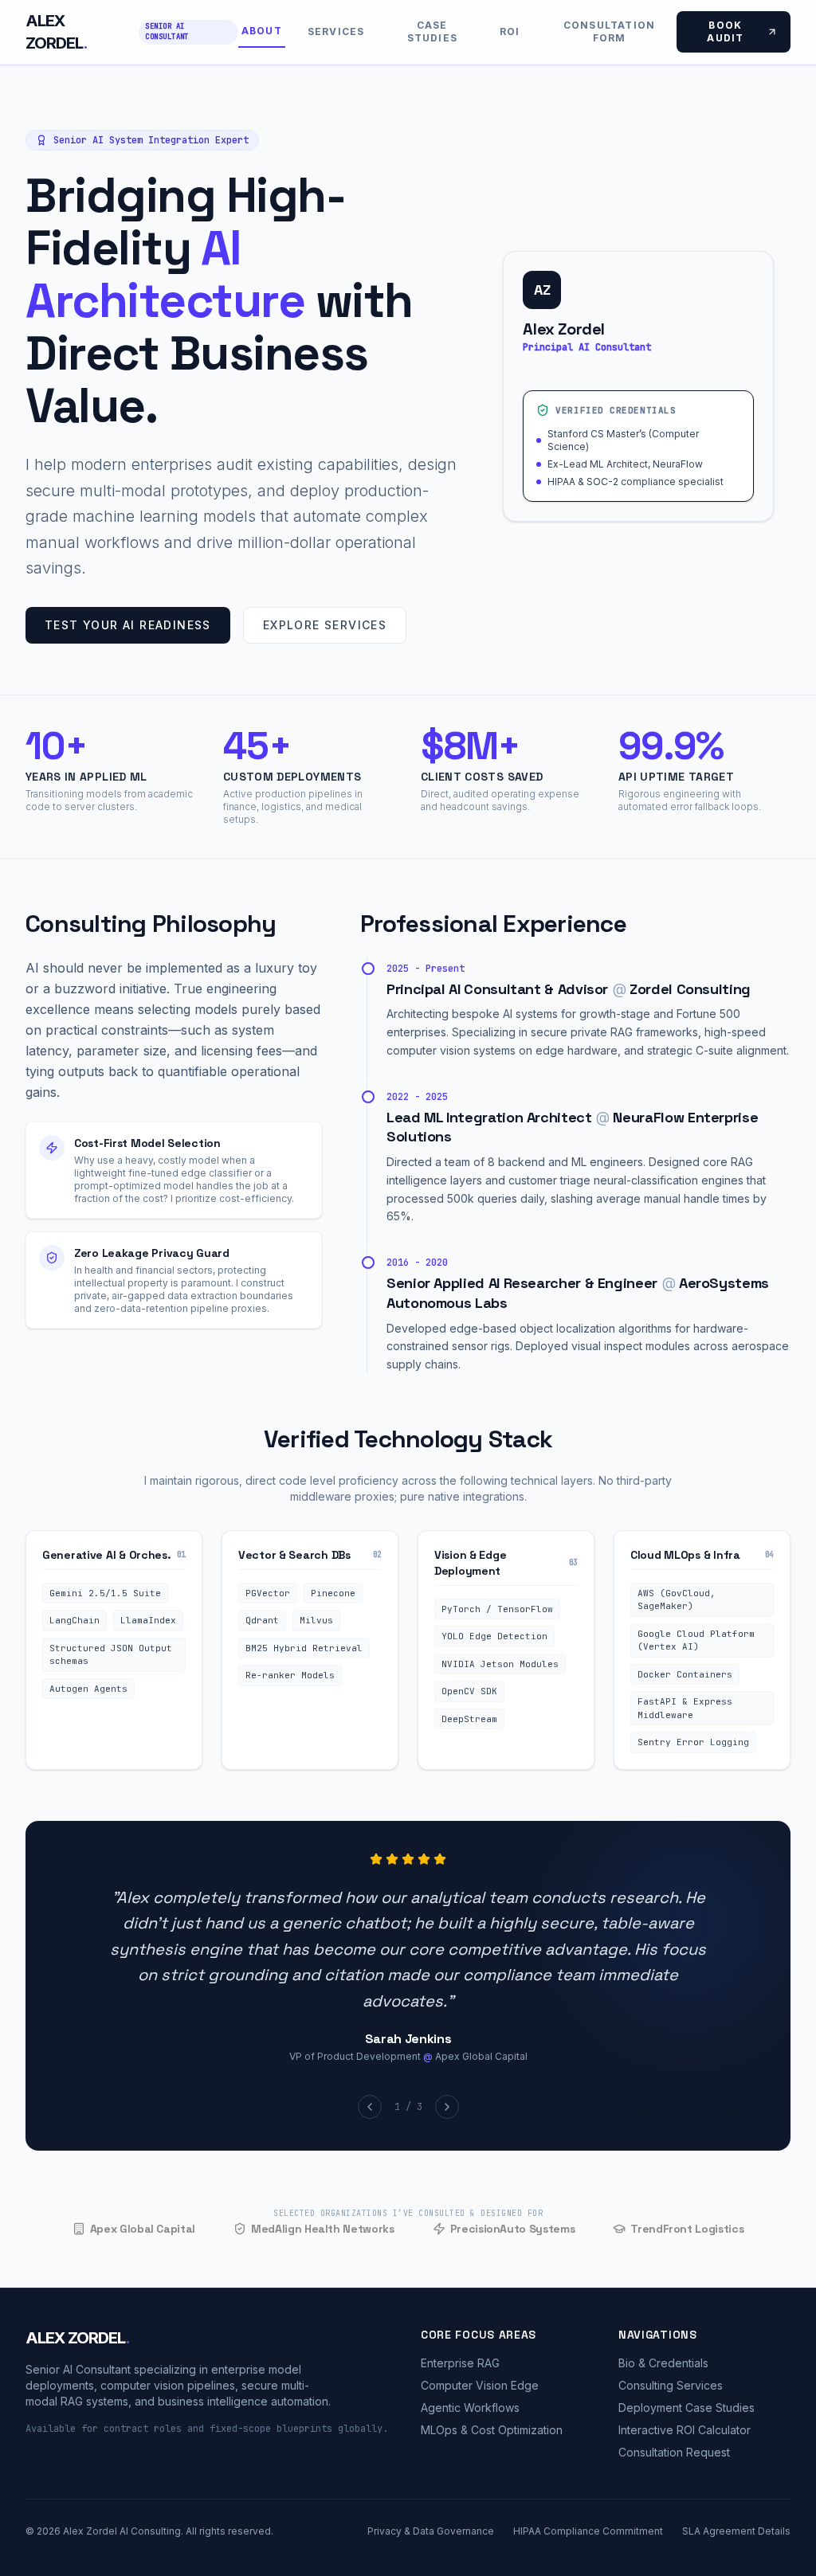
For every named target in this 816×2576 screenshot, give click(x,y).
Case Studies (432, 31)
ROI (510, 31)
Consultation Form (609, 31)
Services (336, 31)
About (262, 31)
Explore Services (325, 625)
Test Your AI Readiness (128, 625)
